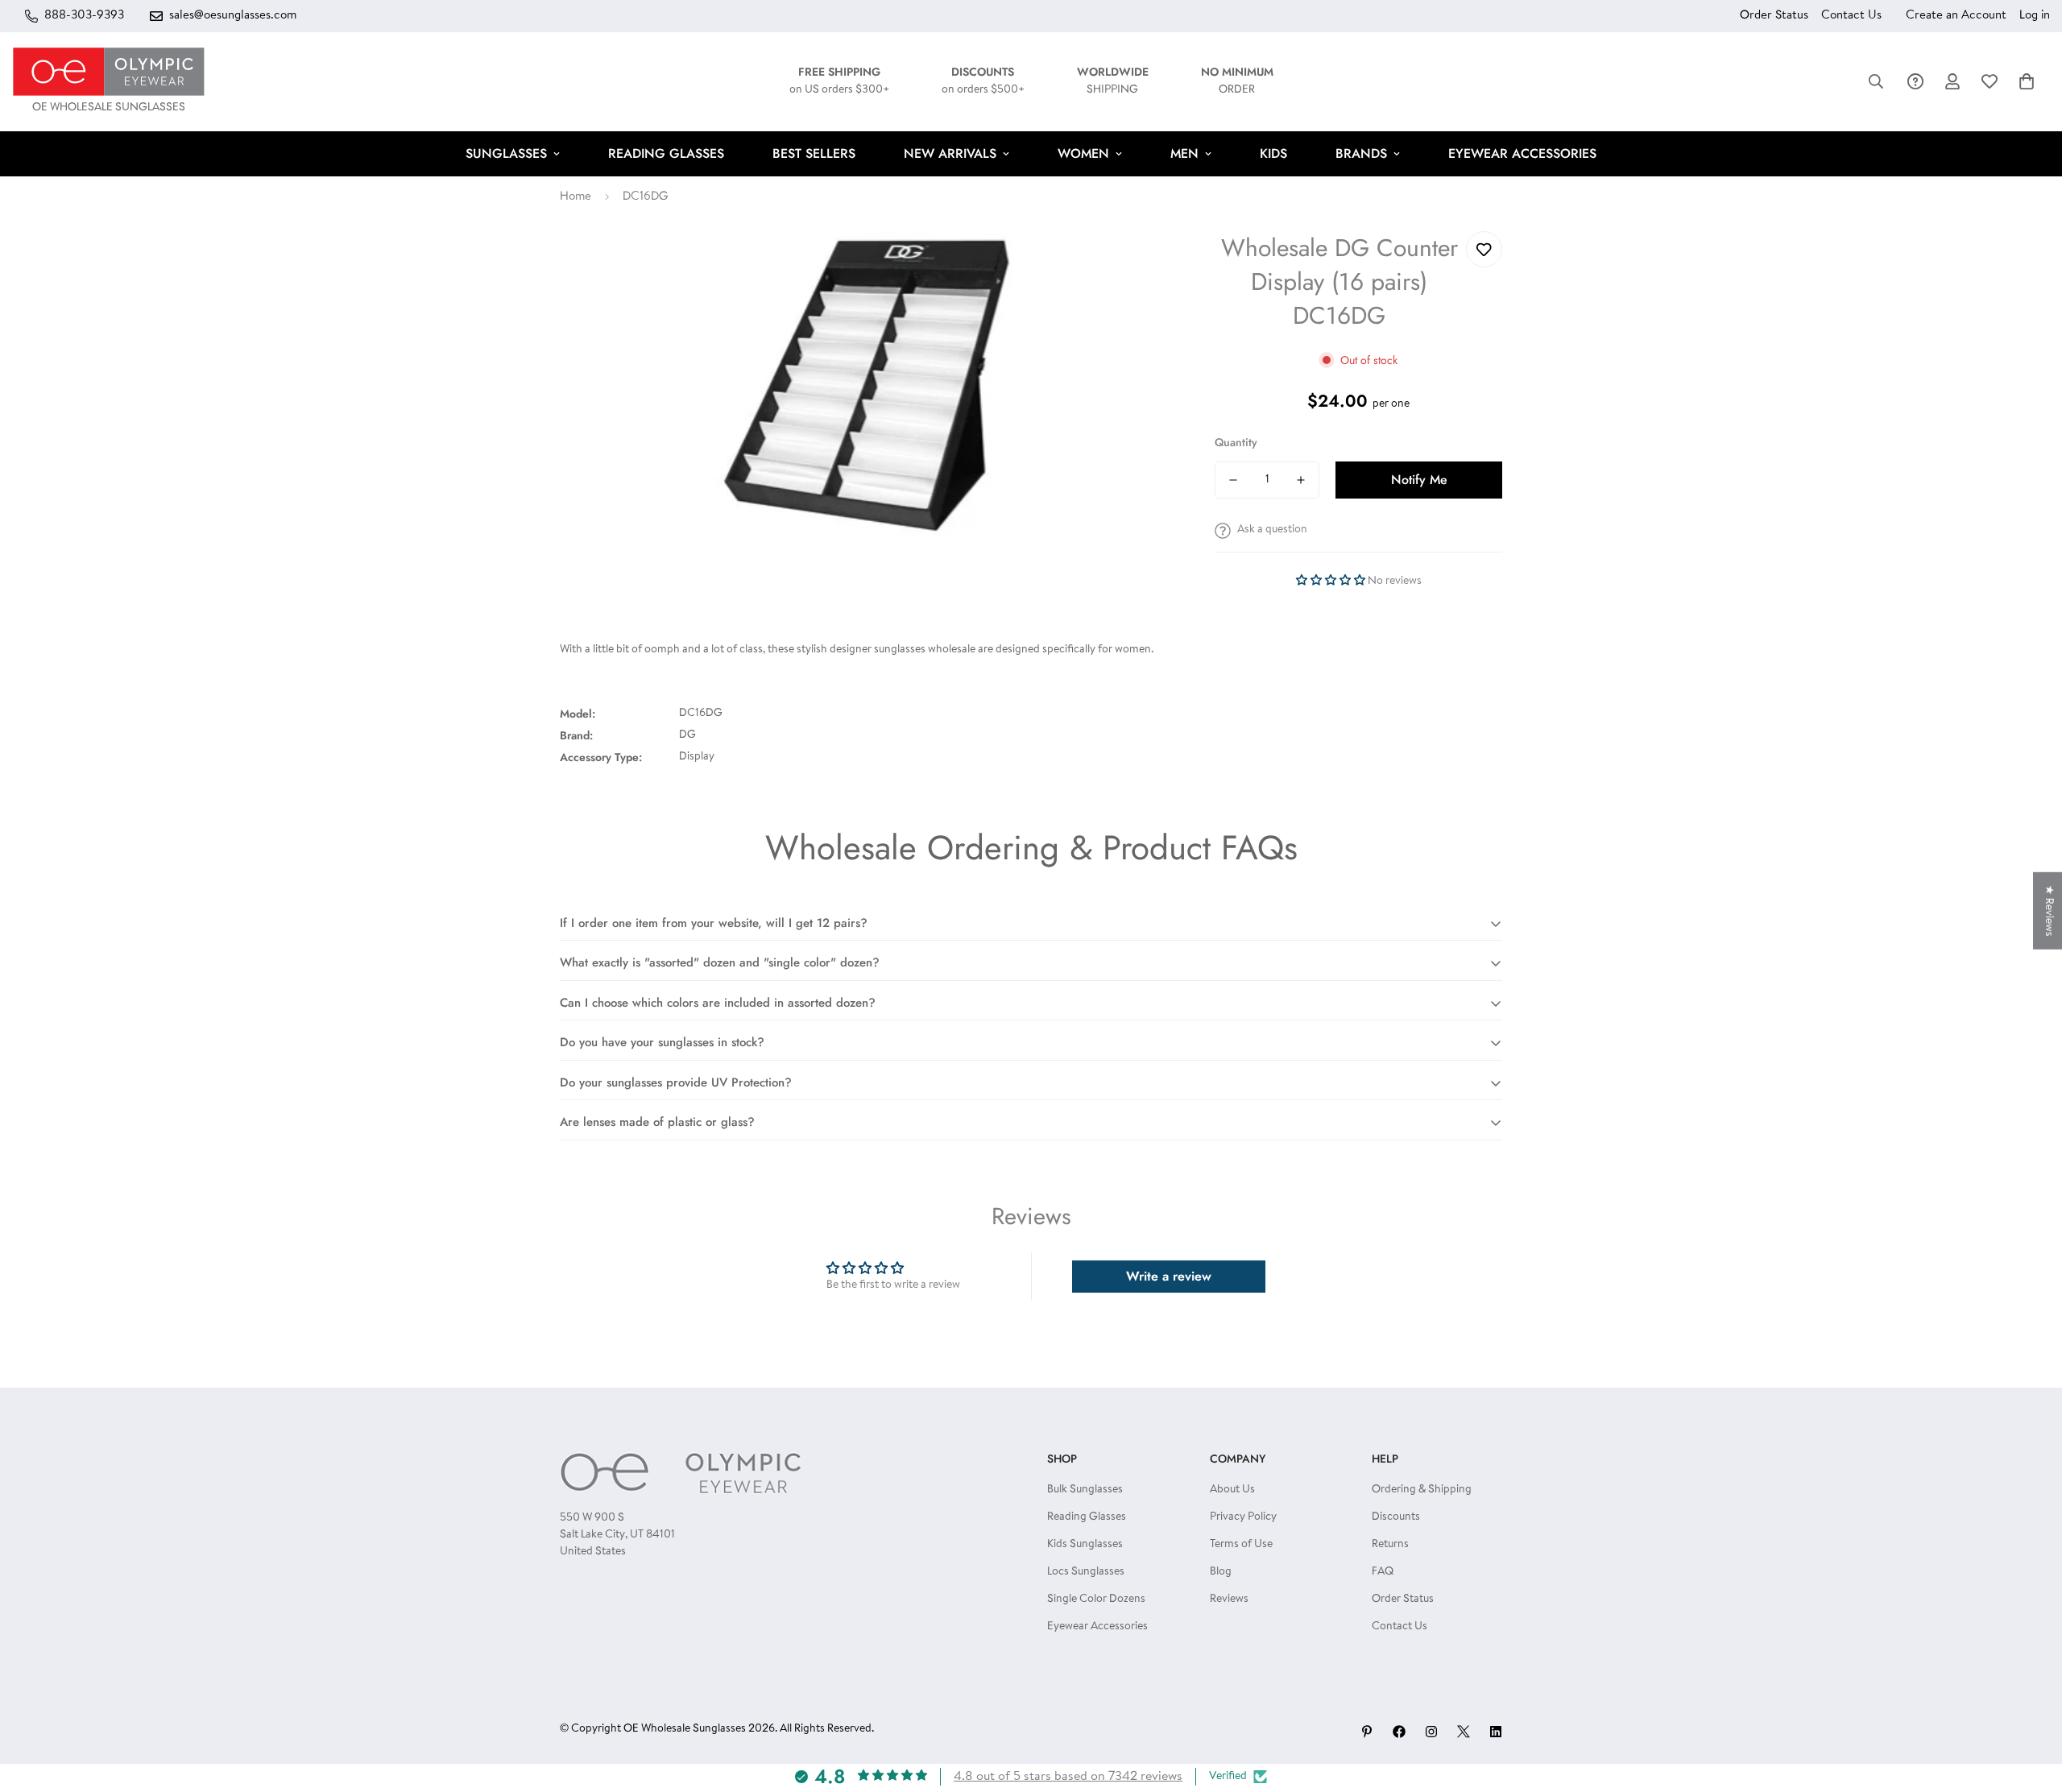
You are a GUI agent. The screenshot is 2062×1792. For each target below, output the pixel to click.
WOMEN (1083, 153)
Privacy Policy (1243, 1517)
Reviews (1229, 1600)
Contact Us (1851, 16)
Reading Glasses (1087, 1517)
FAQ (1383, 1572)
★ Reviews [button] (2048, 910)
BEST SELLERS (814, 153)
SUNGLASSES (506, 153)
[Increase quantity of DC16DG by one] (1301, 480)
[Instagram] (1431, 1732)
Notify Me (1419, 480)
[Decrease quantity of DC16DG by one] (1233, 480)
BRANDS (1361, 153)
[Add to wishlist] (1484, 249)
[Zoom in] (1140, 265)
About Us (1232, 1490)
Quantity (1236, 442)
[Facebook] (1399, 1732)
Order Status (1774, 16)
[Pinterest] (1367, 1732)
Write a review (1169, 1276)
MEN (1184, 153)
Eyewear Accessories (1097, 1627)
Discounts (1396, 1517)
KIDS (1273, 153)
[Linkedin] (1496, 1732)
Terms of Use (1241, 1545)
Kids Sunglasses (1085, 1545)
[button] (2027, 81)
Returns (1390, 1545)
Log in (2035, 16)
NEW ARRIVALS (950, 153)
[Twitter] (1464, 1732)
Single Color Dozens (1096, 1600)
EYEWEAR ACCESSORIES (1522, 153)
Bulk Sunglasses (1085, 1490)
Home (576, 197)
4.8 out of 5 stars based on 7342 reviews (1068, 1777)
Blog (1221, 1572)
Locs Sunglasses (1086, 1572)
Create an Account (1956, 16)
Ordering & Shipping (1422, 1490)
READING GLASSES (666, 153)
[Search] (1876, 81)
